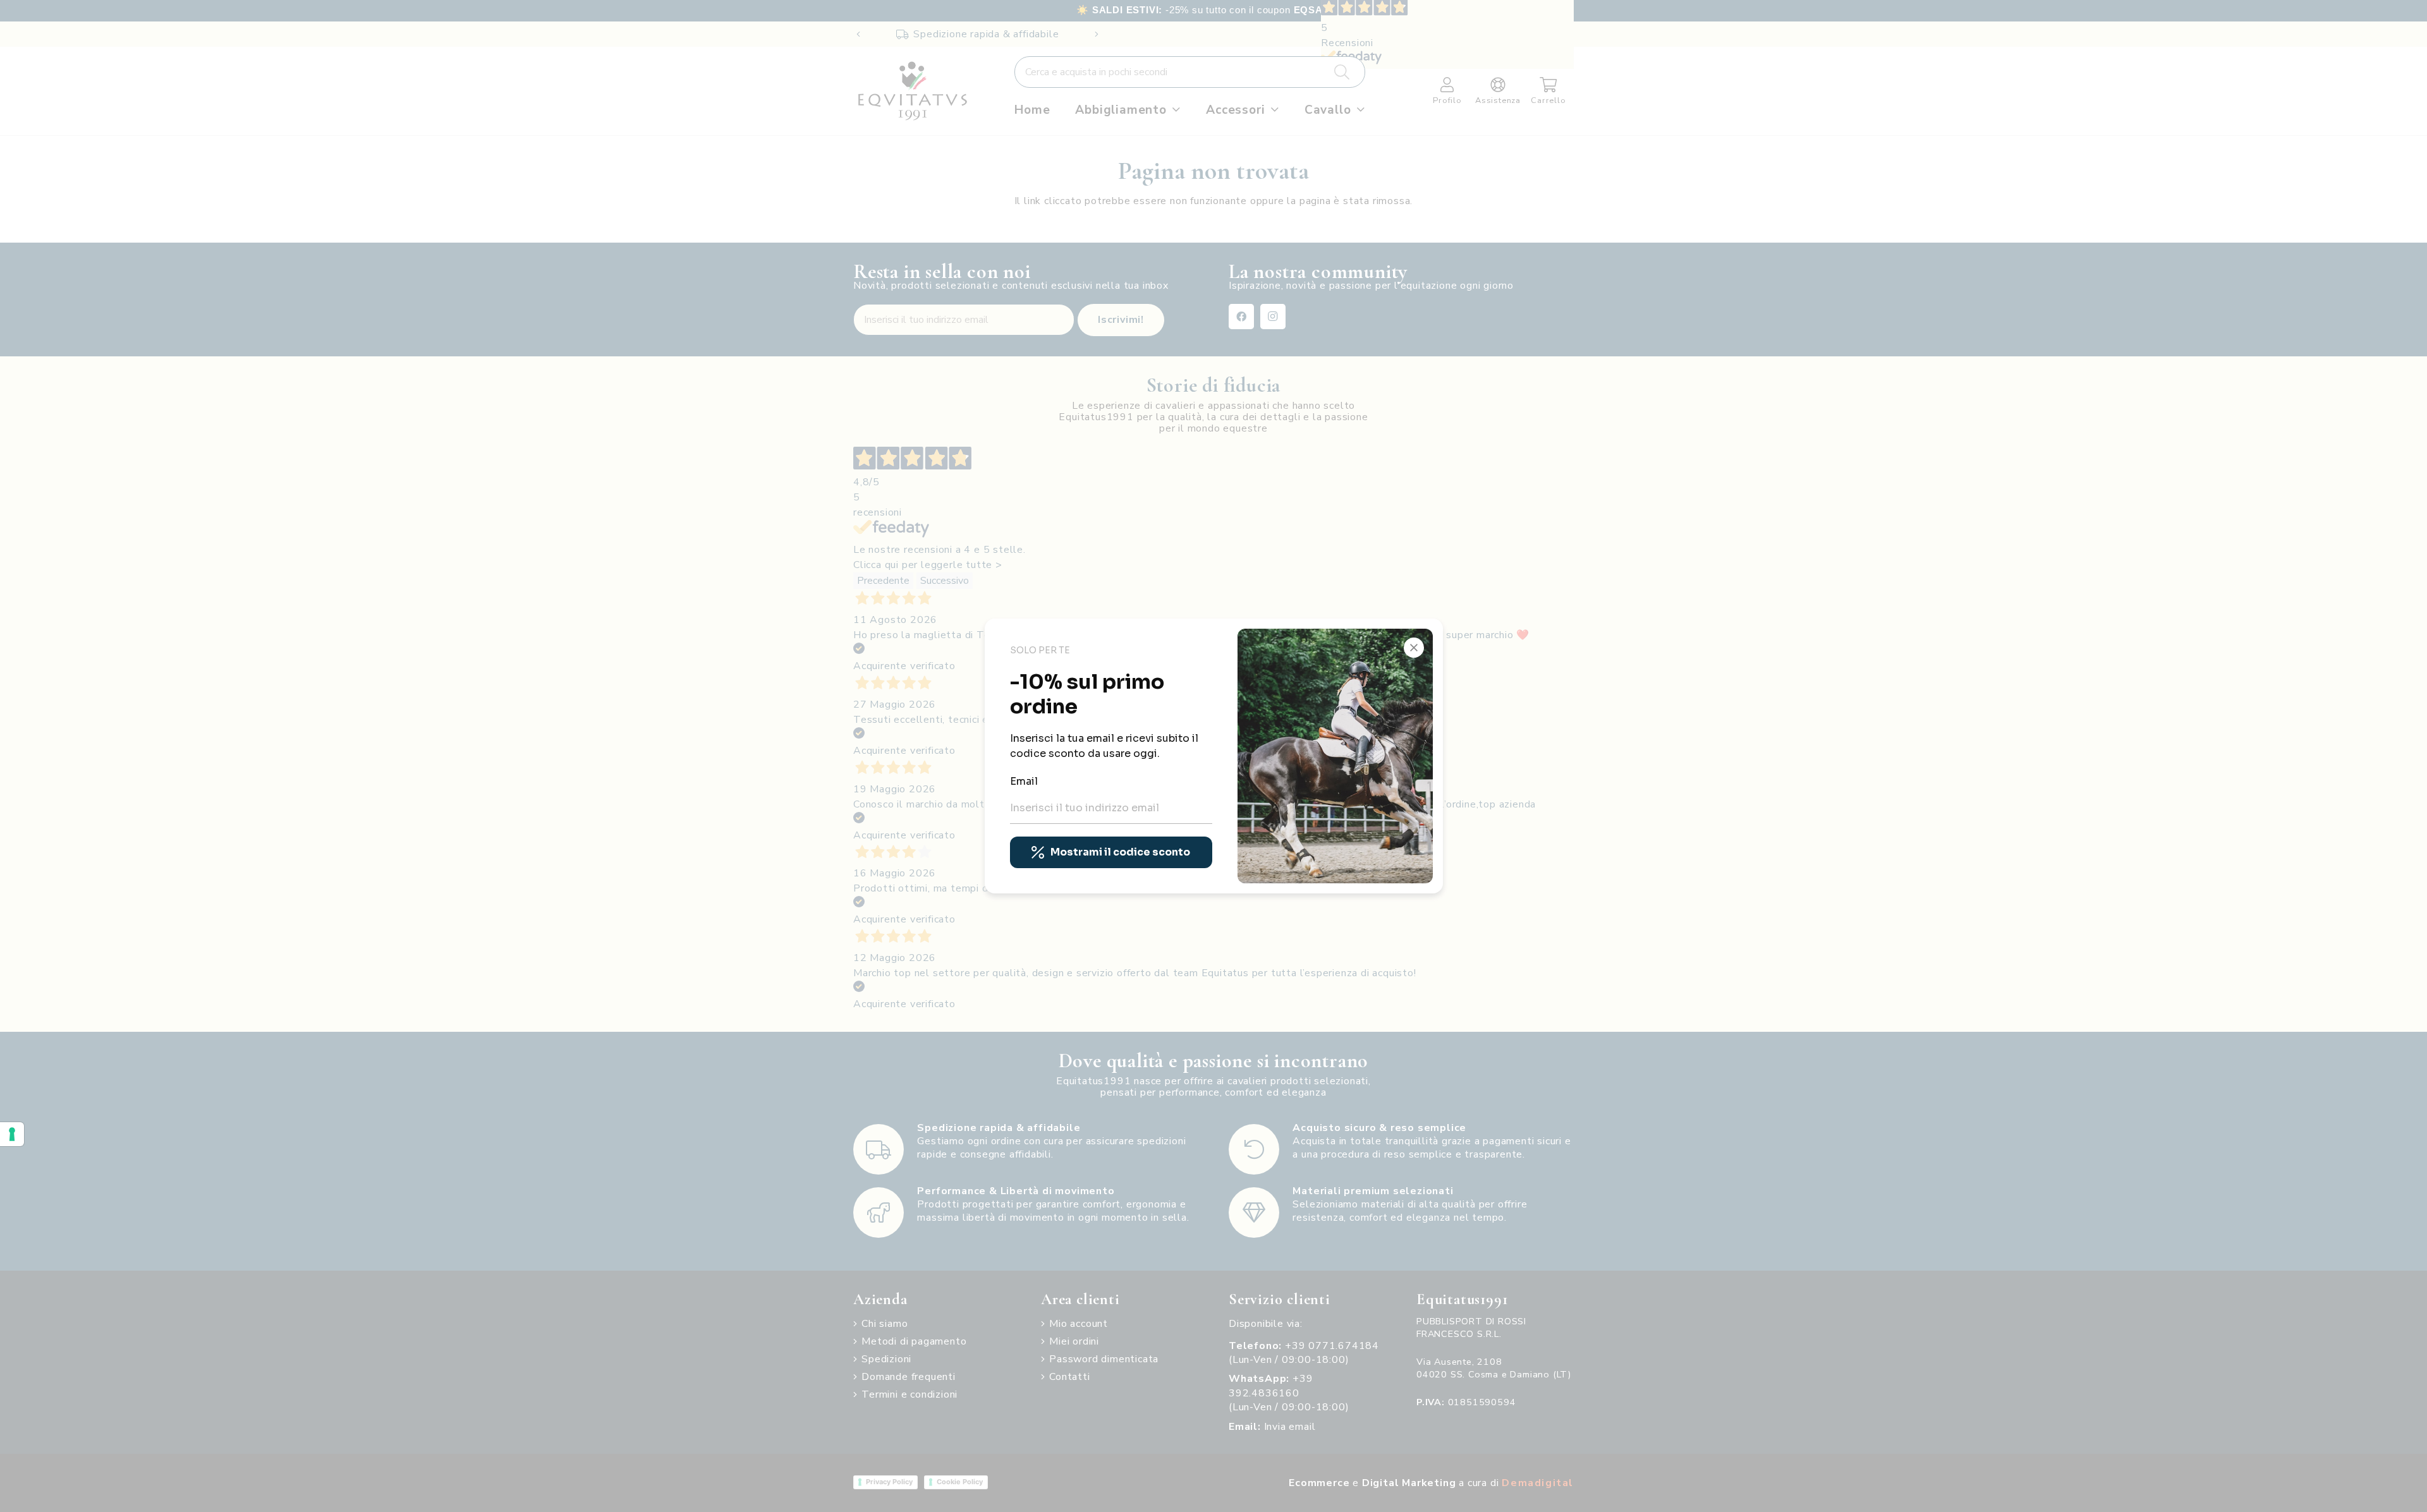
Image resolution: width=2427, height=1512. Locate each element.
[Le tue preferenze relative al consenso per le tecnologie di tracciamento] (12, 1134)
